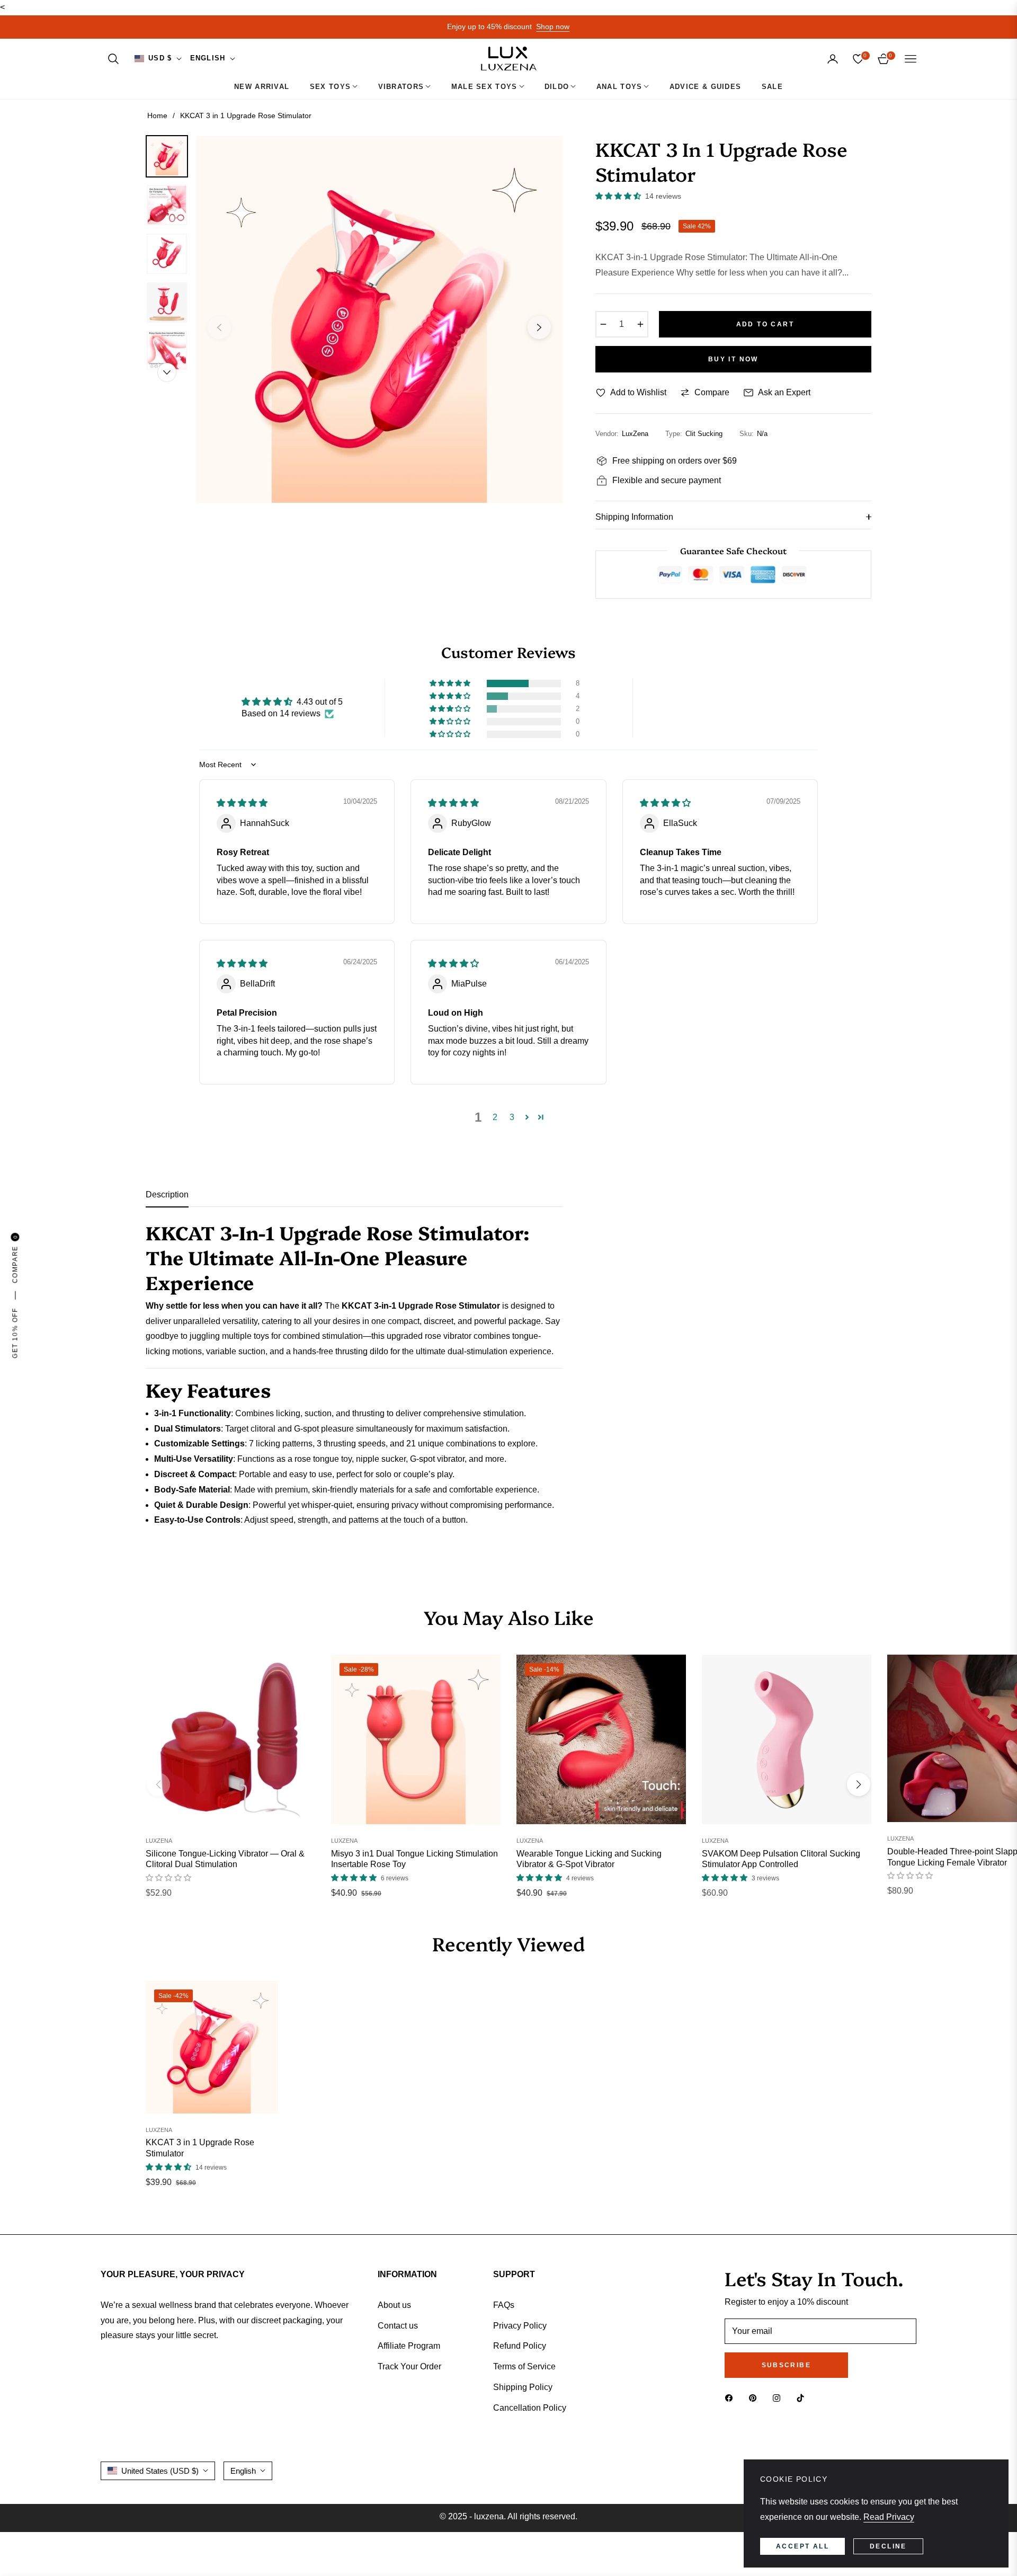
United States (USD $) (160, 2471)
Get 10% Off (15, 1333)
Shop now (553, 26)
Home (157, 116)
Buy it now (733, 359)
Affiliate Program (409, 2346)
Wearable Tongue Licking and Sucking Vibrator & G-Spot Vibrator (589, 1859)
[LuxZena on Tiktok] (803, 2398)
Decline (888, 2546)
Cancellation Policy (530, 2408)
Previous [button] (219, 327)
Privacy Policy (520, 2326)
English (208, 58)
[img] (242, 803)
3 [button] (512, 1117)
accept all (802, 2546)
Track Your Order (409, 2366)
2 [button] (495, 1117)
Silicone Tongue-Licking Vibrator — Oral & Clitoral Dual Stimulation (225, 1859)
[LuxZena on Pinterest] (755, 2398)
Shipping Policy (523, 2387)
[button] (113, 59)
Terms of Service (524, 2366)
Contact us (398, 2326)
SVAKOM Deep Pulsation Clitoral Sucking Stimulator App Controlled (781, 1859)
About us (394, 2305)
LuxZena (159, 1841)
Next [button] (539, 327)
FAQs (504, 2305)
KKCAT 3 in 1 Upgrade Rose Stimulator (200, 2148)
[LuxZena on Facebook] (731, 2398)
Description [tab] (167, 1194)
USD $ (160, 58)
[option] (379, 319)
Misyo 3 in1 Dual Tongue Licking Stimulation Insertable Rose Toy (414, 1859)
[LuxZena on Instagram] (779, 2398)
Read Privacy (889, 2517)
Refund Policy (520, 2346)
